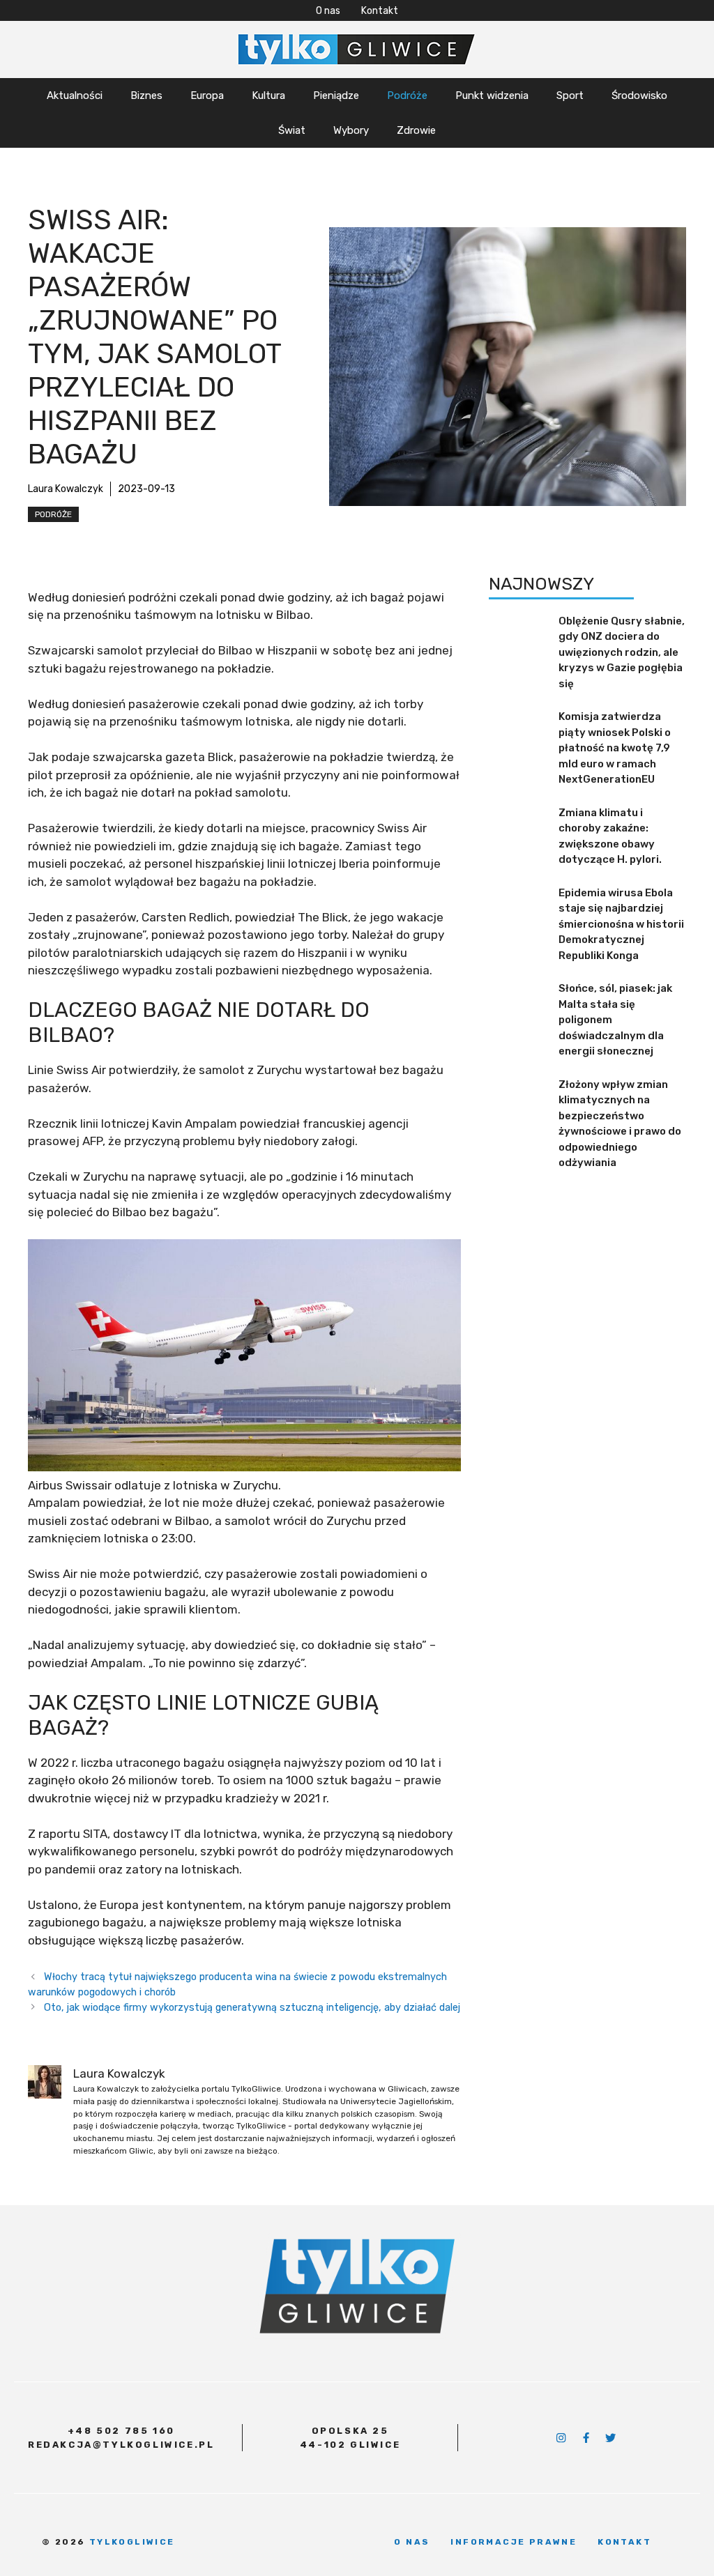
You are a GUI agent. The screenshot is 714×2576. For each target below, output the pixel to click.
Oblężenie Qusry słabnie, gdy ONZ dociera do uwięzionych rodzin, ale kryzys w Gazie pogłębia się (622, 652)
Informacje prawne (514, 2542)
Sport (570, 95)
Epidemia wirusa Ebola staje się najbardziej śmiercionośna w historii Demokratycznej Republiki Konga (621, 924)
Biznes (146, 95)
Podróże (407, 95)
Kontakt (380, 11)
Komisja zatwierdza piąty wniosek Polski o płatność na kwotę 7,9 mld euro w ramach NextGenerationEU (615, 748)
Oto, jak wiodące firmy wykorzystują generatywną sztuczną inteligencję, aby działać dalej (252, 2007)
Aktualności (75, 95)
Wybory (351, 130)
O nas (328, 11)
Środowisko (639, 95)
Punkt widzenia (492, 95)
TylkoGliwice (132, 2542)
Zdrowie (416, 130)
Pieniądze (336, 95)
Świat (292, 130)
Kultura (268, 95)
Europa (207, 95)
